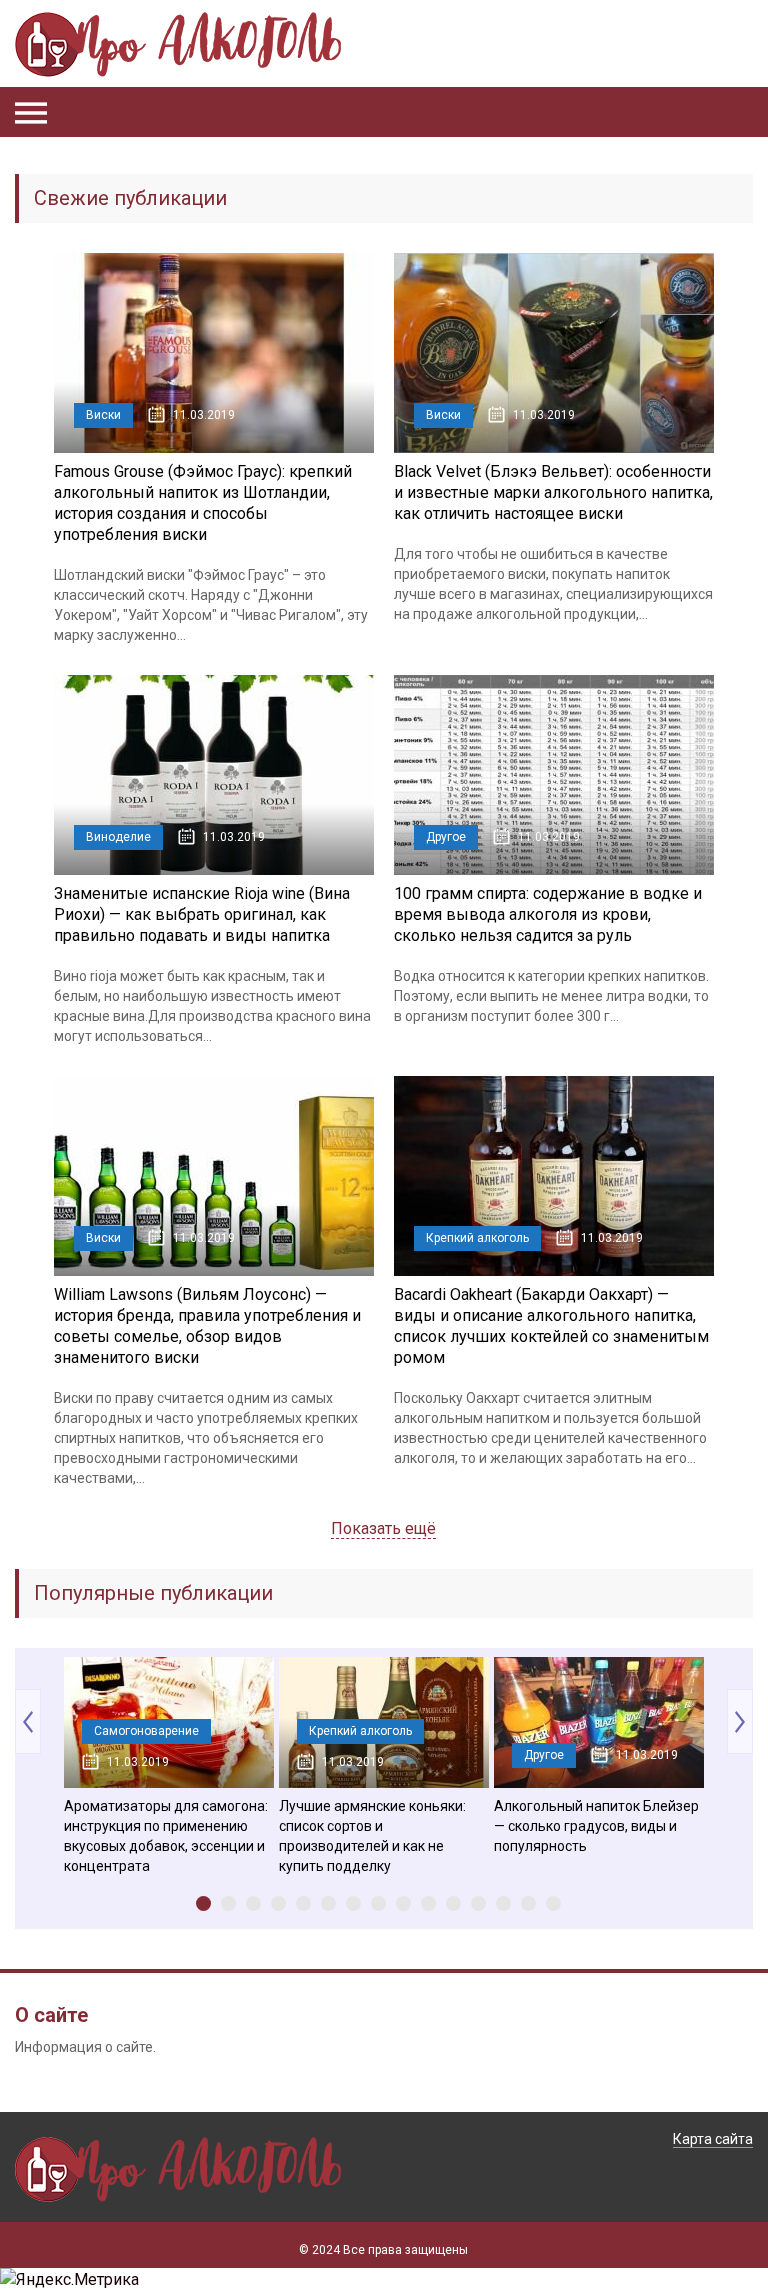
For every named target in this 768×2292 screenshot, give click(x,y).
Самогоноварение (146, 1731)
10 (428, 1903)
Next (740, 1721)
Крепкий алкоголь (477, 1238)
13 (503, 1903)
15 (553, 1903)
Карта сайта (713, 2139)
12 (478, 1903)
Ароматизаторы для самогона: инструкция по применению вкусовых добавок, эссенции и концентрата (166, 1836)
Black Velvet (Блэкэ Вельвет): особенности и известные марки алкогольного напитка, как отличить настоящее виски (553, 492)
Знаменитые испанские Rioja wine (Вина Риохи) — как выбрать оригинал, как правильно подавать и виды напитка (202, 914)
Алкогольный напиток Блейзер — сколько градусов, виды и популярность (596, 1826)
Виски (103, 415)
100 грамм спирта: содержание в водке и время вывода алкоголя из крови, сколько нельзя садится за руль (548, 914)
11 (453, 1903)
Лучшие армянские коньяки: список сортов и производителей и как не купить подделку (372, 1836)
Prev (28, 1721)
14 (528, 1903)
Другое (446, 837)
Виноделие (118, 837)
